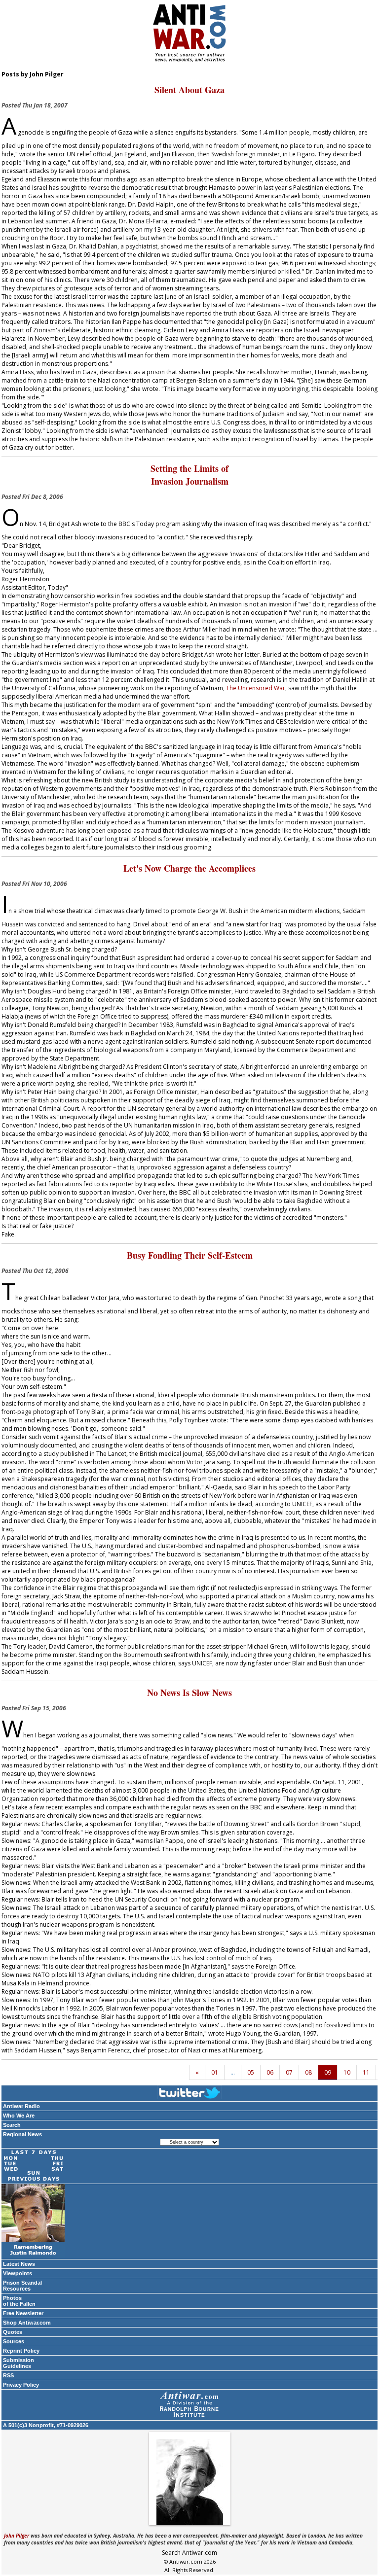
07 (289, 2072)
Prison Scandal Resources (22, 2286)
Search (12, 2125)
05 (251, 2072)
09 (328, 2072)
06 (270, 2072)
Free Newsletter (23, 2313)
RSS (8, 2375)
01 (215, 2072)
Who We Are (19, 2116)
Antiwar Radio (21, 2106)
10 (347, 2072)
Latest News (19, 2264)
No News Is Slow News (189, 1693)
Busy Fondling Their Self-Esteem (190, 1255)
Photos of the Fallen (19, 2301)
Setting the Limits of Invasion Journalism (189, 475)
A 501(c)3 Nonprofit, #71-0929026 (46, 2425)
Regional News (22, 2134)
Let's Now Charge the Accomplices (189, 868)
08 (308, 2072)
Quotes (13, 2332)
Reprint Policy (21, 2351)
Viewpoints (18, 2273)
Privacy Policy (21, 2385)
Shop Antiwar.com (27, 2323)
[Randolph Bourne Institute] (189, 2405)
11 (366, 2072)
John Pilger (17, 2536)
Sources (14, 2341)
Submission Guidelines (19, 2363)
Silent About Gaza (189, 90)
